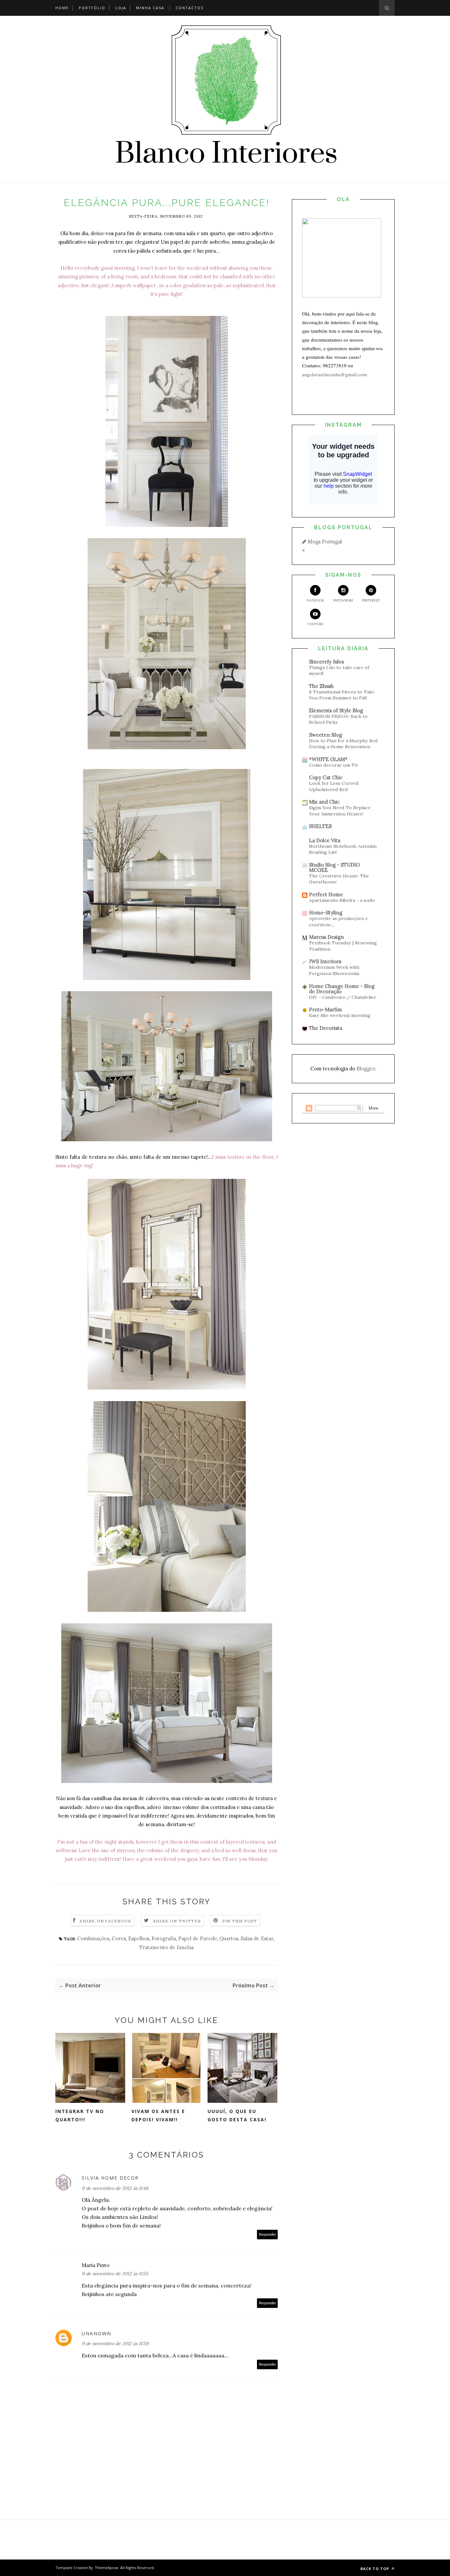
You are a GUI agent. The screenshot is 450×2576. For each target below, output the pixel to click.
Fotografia (164, 1938)
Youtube (315, 624)
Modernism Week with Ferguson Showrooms (334, 970)
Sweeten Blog (325, 735)
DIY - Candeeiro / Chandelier (343, 997)
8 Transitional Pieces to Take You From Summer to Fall (342, 695)
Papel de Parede (198, 1938)
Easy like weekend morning (340, 1015)
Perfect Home (326, 894)
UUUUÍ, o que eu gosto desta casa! (237, 2115)
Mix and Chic (324, 802)
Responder (267, 2235)
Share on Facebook (105, 1921)
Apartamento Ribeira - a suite (342, 900)
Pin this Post (240, 1921)
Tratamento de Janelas (167, 1947)
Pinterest (371, 600)
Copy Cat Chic (326, 777)
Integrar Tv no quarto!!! (80, 2115)
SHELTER (321, 826)
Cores (119, 1938)
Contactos (190, 8)
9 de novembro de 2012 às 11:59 (115, 2344)
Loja (121, 8)
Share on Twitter (177, 1921)
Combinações (93, 1938)
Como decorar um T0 (333, 765)
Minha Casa (150, 8)
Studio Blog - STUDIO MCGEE (334, 867)
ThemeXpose (107, 2568)
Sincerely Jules (326, 662)
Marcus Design (326, 937)
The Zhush (321, 686)
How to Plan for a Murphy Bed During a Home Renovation (343, 744)
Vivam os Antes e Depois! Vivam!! (158, 2115)
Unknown (97, 2333)
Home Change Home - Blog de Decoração (342, 989)
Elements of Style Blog (336, 710)
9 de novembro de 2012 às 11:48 (115, 2188)
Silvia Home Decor (110, 2178)
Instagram (343, 600)
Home (62, 8)
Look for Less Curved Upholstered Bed (334, 786)
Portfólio (92, 8)
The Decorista (326, 1028)
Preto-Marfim (325, 1010)
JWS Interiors (325, 961)
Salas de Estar (257, 1938)
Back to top (375, 2569)
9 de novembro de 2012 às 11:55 (115, 2274)
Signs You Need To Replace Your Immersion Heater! (340, 811)
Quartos (229, 1938)
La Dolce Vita (325, 840)
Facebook (315, 600)
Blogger (366, 1069)
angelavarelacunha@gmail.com (335, 374)
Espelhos (139, 1938)
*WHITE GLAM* (328, 759)
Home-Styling (326, 913)
